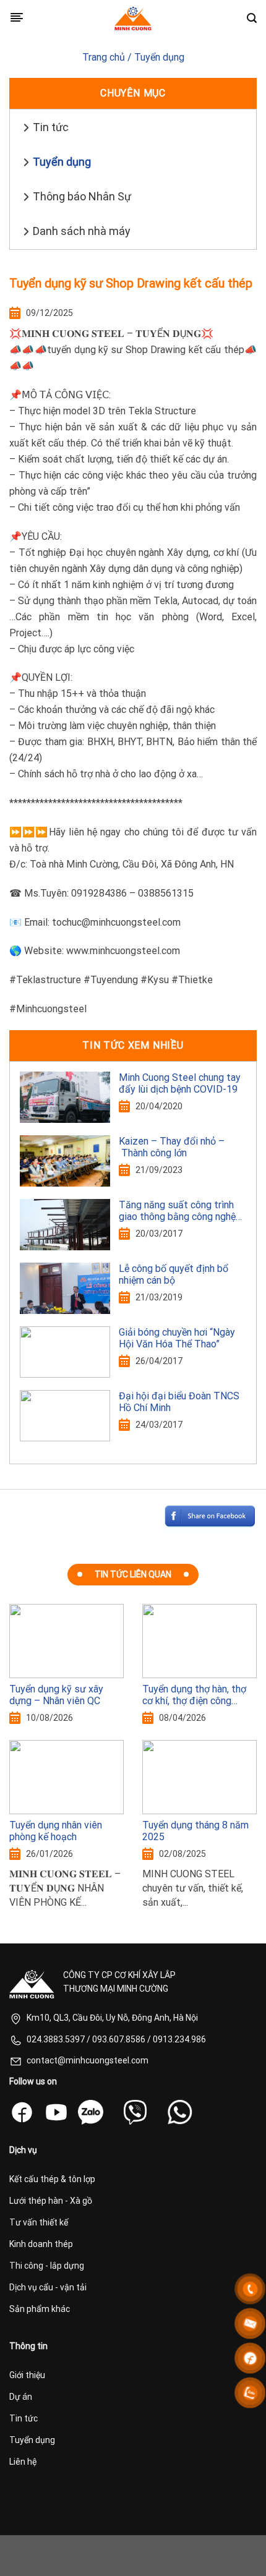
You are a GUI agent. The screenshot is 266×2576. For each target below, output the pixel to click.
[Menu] (17, 18)
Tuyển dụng (159, 57)
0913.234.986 (179, 2039)
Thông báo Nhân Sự (82, 196)
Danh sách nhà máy (82, 231)
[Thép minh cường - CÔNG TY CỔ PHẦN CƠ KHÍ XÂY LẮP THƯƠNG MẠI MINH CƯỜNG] (133, 19)
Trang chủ (104, 57)
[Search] (252, 18)
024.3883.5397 (56, 2039)
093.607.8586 (119, 2039)
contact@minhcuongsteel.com (88, 2060)
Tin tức (51, 127)
